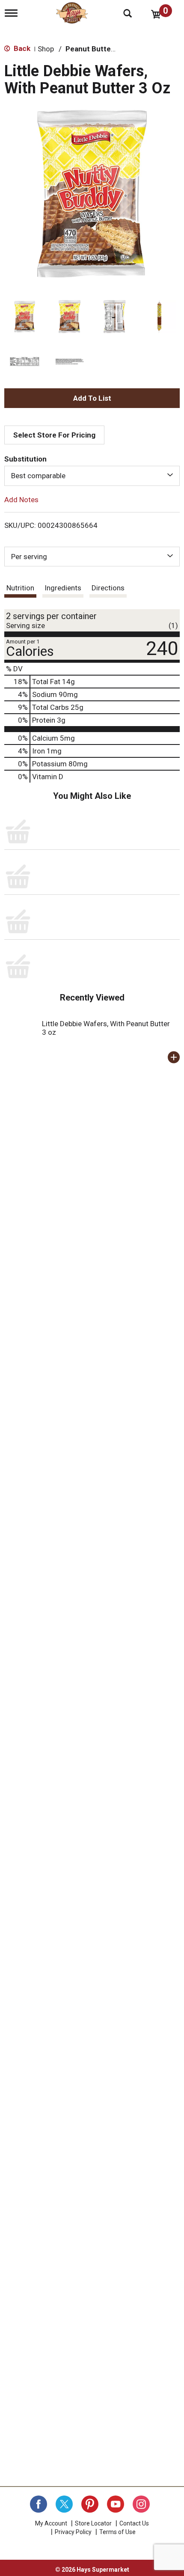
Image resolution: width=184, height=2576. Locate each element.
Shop (46, 49)
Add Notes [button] (21, 499)
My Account (51, 2523)
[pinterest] (90, 2504)
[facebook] (39, 2504)
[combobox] (92, 476)
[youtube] (116, 2504)
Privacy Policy (73, 2532)
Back (21, 48)
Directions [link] (108, 588)
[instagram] (141, 2504)
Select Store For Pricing (54, 435)
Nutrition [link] (20, 588)
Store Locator (93, 2523)
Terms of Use (117, 2532)
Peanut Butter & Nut (100, 49)
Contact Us (134, 2523)
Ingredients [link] (63, 588)
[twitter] (64, 2504)
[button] (25, 317)
